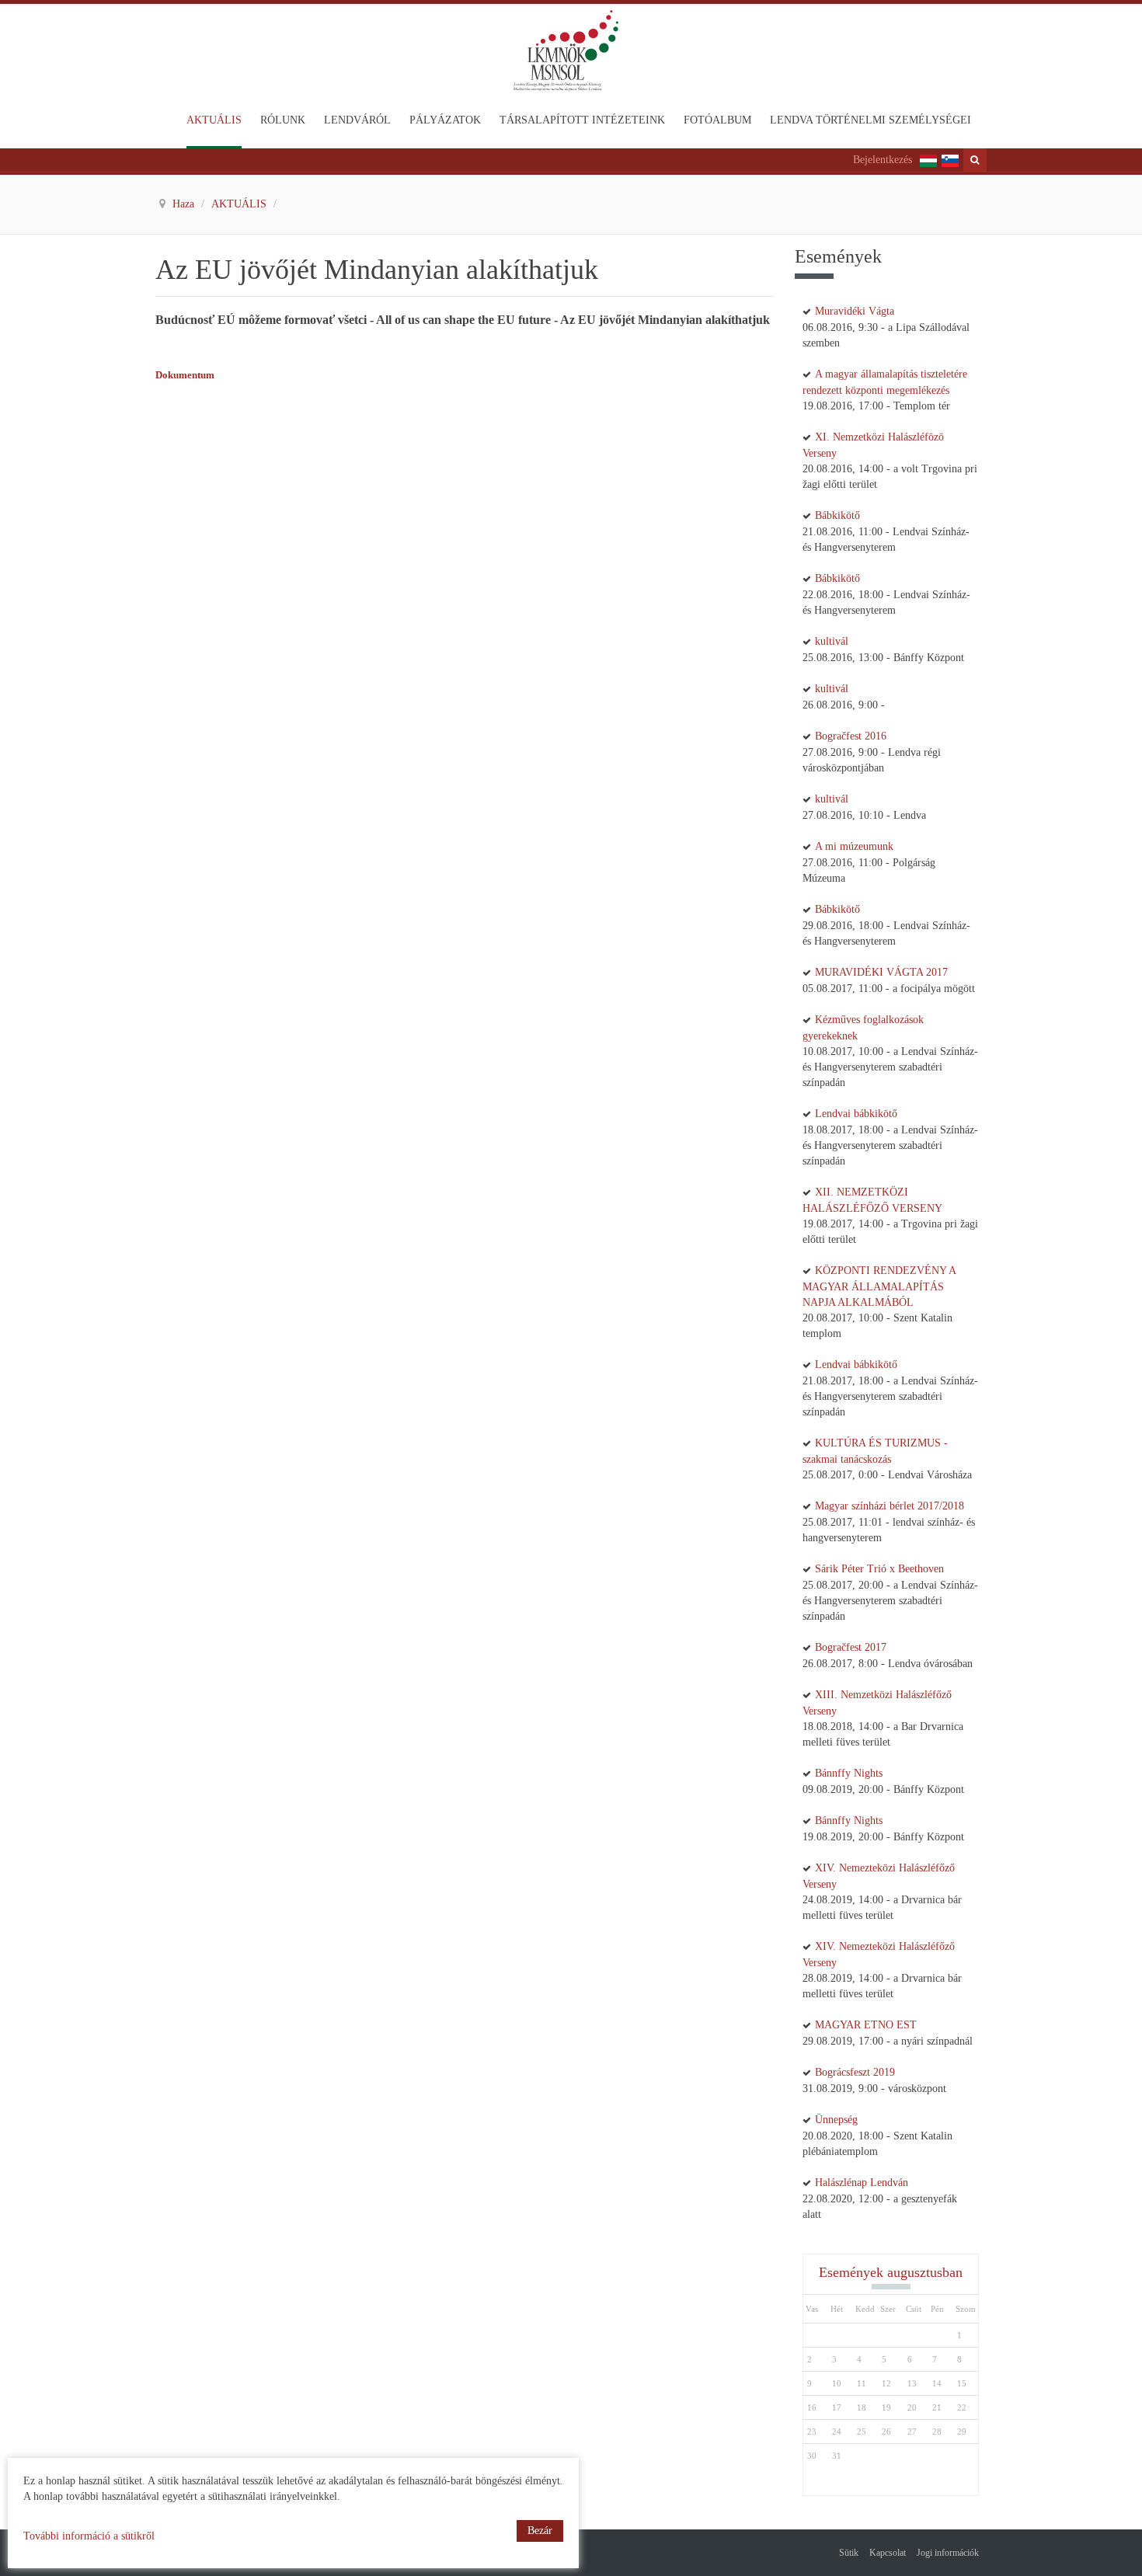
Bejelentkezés (883, 160)
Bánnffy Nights (849, 1773)
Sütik (849, 2553)
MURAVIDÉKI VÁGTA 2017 (881, 972)
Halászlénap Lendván (862, 2183)
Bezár (540, 2531)
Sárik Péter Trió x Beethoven (879, 1569)
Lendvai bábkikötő (856, 1114)
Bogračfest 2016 (851, 736)
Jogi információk (948, 2553)
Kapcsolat (888, 2553)
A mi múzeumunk (854, 846)
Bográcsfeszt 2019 (855, 2072)
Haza (185, 204)
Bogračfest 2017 (851, 1647)
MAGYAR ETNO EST (866, 2025)
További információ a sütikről (89, 2536)
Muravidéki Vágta (855, 311)
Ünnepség (836, 2120)
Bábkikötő (837, 515)
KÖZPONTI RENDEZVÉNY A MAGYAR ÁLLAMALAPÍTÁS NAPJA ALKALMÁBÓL (879, 1286)
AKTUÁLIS (240, 204)
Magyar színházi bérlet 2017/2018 (890, 1506)
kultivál (832, 641)
